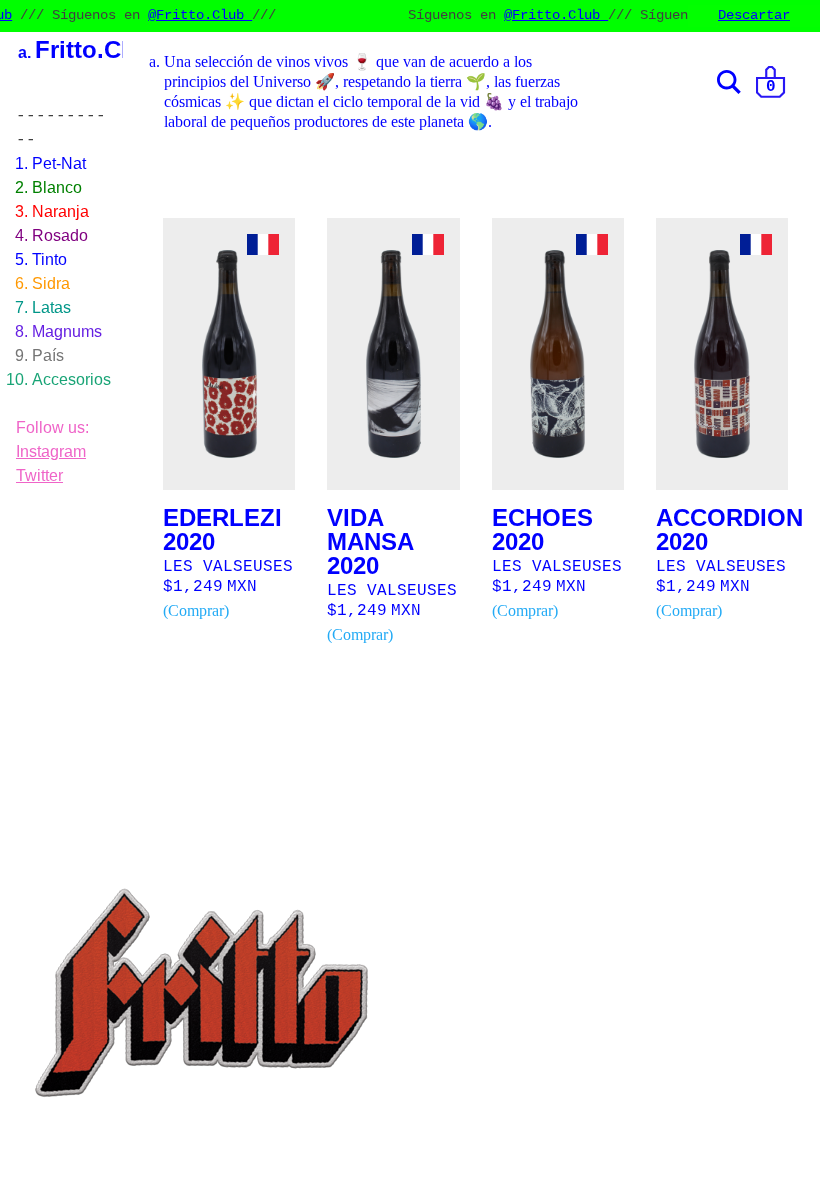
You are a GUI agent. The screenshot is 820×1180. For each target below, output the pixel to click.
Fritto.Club (96, 49)
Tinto (49, 259)
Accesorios (71, 379)
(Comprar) (196, 610)
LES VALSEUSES (228, 567)
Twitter (39, 475)
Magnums (67, 331)
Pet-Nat (59, 163)
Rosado (60, 235)
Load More (483, 708)
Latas (51, 307)
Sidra (51, 283)
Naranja (60, 211)
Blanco (57, 187)
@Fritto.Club (187, 15)
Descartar (754, 15)
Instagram (51, 451)
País (48, 355)
